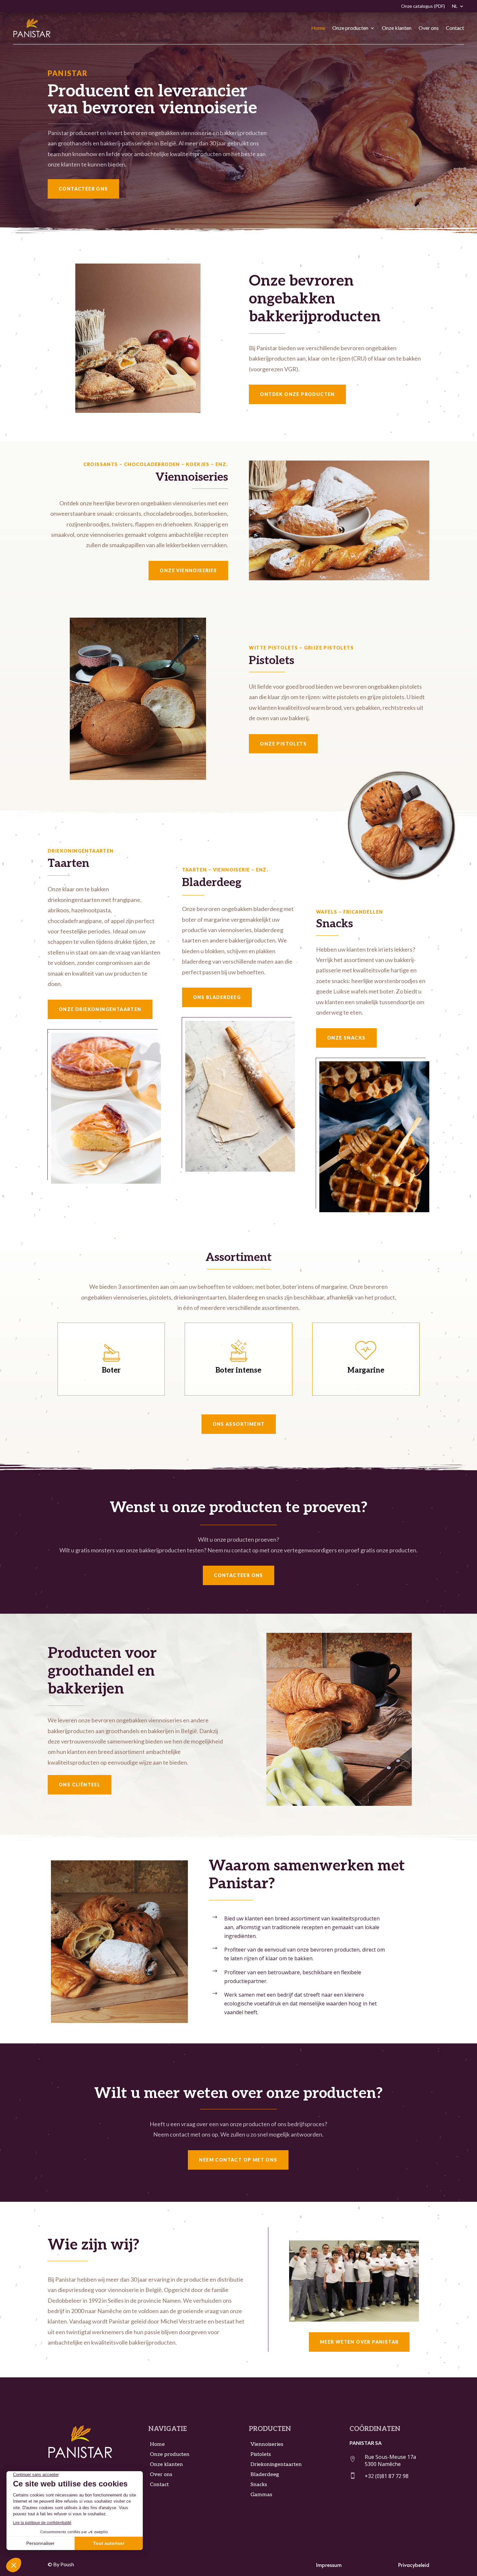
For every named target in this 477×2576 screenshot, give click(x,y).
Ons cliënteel (79, 1785)
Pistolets (261, 2454)
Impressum (329, 2565)
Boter (111, 1370)
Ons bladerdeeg (217, 997)
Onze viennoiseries (188, 570)
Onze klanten (397, 28)
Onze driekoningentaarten (100, 1009)
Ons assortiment (239, 1424)
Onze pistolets (283, 744)
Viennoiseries (267, 2444)
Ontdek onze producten (297, 394)
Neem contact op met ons (238, 2160)
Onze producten (350, 28)
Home (318, 28)
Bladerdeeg (265, 2475)
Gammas (261, 2495)
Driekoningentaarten (276, 2465)
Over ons (429, 28)
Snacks (259, 2485)
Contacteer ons (83, 189)
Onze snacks (346, 1038)
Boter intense (238, 1370)
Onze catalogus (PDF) (423, 6)
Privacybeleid (414, 2565)
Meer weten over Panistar (359, 2342)
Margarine (366, 1370)
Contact (455, 28)
